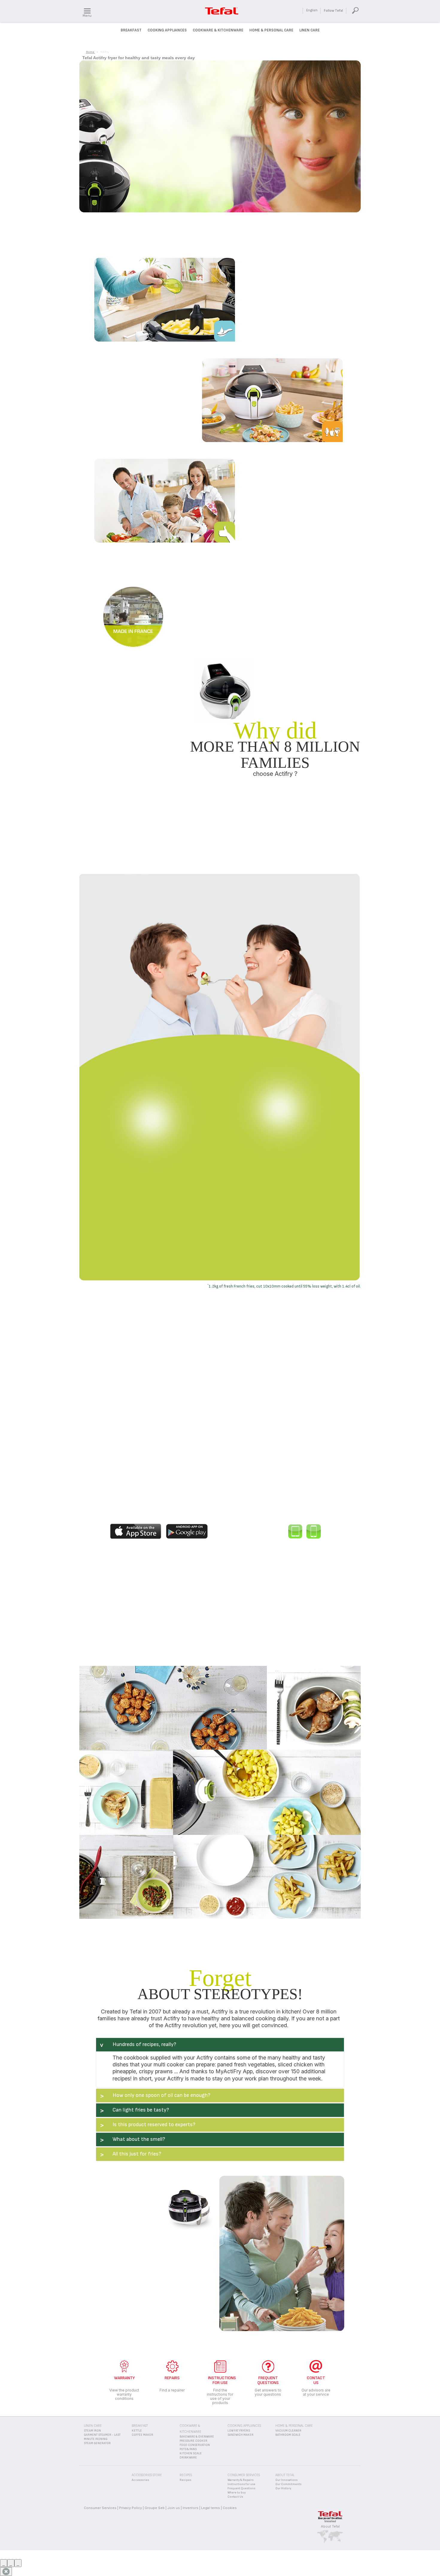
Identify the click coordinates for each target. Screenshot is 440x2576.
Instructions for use (241, 2484)
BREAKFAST (140, 2426)
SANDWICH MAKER (241, 2435)
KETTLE (137, 2431)
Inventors (191, 2508)
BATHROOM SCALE (288, 2435)
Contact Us (235, 2497)
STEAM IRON (92, 2431)
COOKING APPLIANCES (244, 2426)
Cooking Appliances (167, 30)
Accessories (140, 2480)
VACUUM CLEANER (288, 2431)
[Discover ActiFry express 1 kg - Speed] (356, 1245)
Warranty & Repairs (241, 2480)
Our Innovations (286, 2480)
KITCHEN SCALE (191, 2453)
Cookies (230, 2508)
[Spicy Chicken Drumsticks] (314, 1708)
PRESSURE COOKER (194, 2441)
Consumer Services (100, 2508)
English (312, 10)
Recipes (185, 2480)
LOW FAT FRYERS (239, 2431)
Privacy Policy (131, 2508)
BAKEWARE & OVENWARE (197, 2437)
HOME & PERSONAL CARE (294, 2426)
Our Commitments (288, 2484)
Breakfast (131, 30)
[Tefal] (137, 1531)
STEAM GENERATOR (97, 2443)
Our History (283, 2488)
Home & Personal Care (271, 30)
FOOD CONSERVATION (195, 2445)
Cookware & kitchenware (218, 30)
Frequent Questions (241, 2488)
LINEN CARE (93, 2426)
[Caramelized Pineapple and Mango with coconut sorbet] (267, 1792)
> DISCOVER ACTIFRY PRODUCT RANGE (220, 541)
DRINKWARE (188, 2458)
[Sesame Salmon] (173, 1708)
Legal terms (211, 2508)
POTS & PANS (188, 2449)
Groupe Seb (155, 2508)
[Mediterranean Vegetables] (126, 1877)
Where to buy (237, 2493)
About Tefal (330, 2526)
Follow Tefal (333, 11)
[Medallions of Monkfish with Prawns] (126, 1792)
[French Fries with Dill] (267, 1876)
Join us (174, 2508)
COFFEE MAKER (142, 2435)
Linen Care (309, 30)
